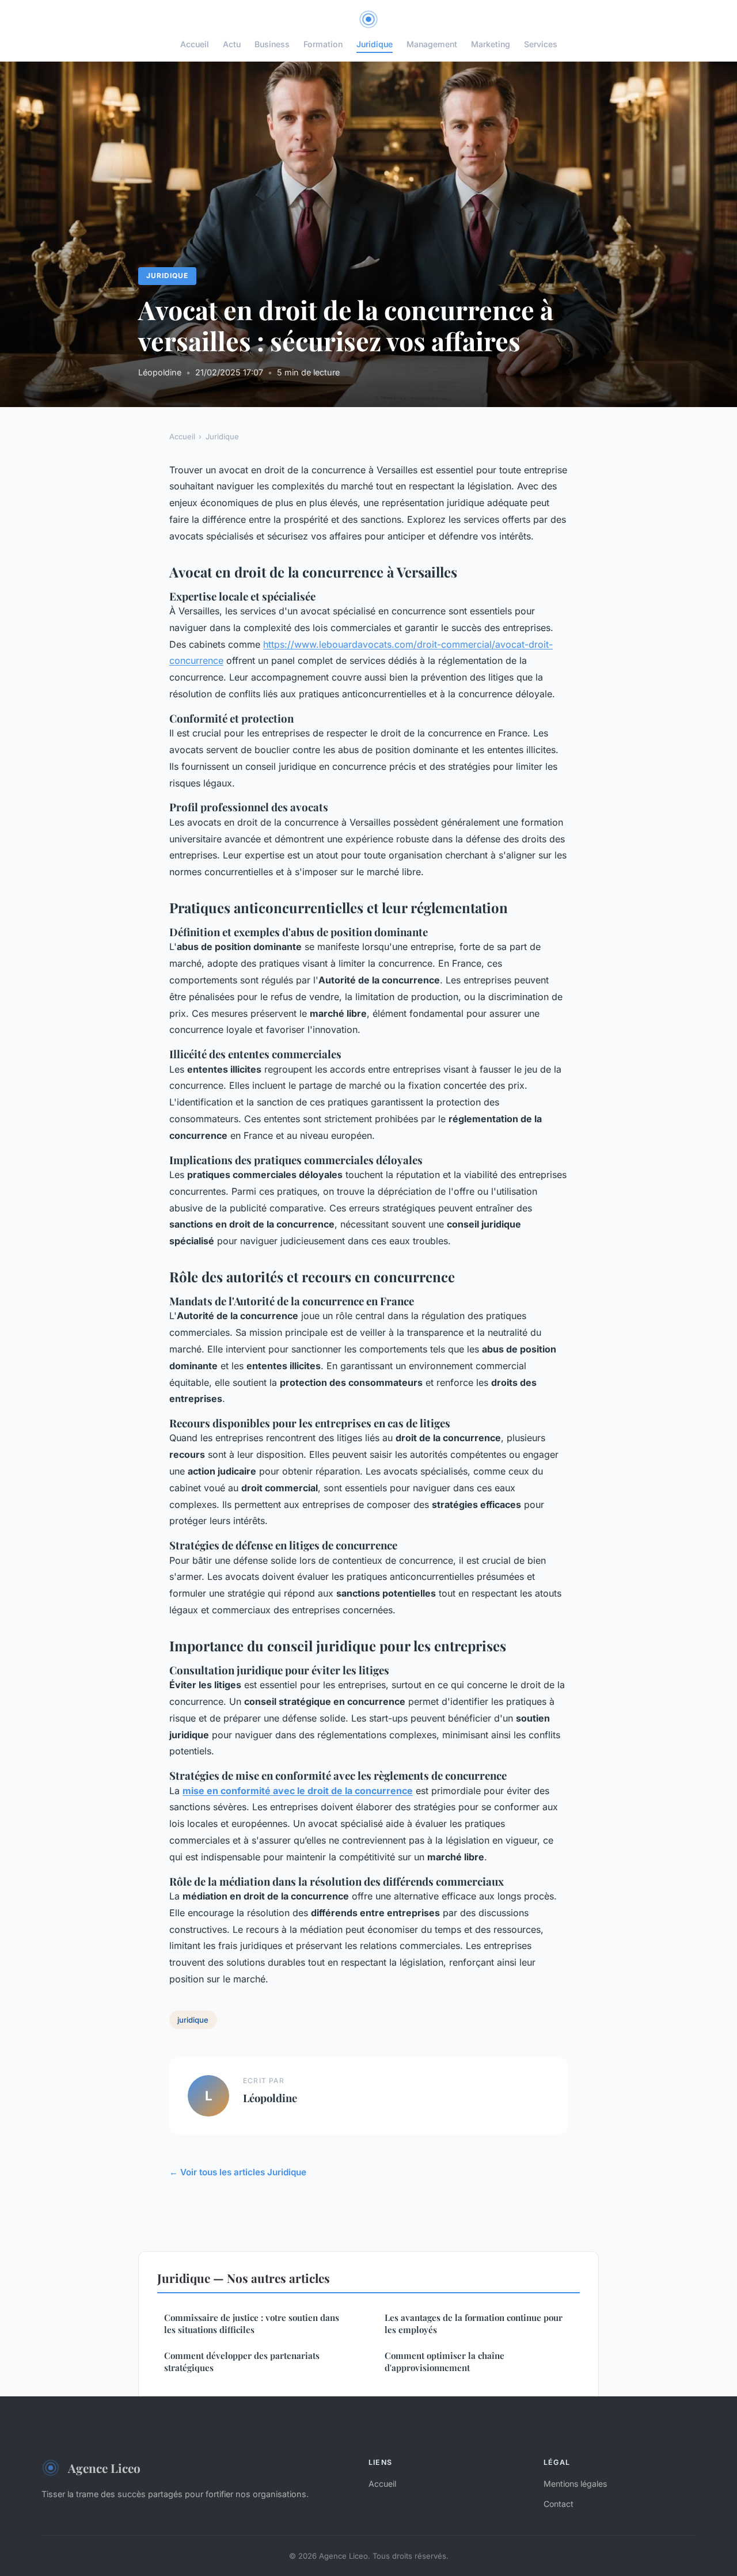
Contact (559, 2504)
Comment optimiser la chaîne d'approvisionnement (445, 2362)
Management (432, 44)
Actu (232, 44)
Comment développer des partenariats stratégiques (242, 2362)
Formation (323, 44)
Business (272, 44)
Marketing (491, 44)
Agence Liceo (104, 2468)
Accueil (195, 44)
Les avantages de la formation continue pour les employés (474, 2324)
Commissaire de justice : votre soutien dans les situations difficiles (252, 2324)
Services (541, 44)
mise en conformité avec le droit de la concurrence (298, 1791)
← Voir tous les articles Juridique (238, 2172)
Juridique (375, 44)
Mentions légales (575, 2484)
